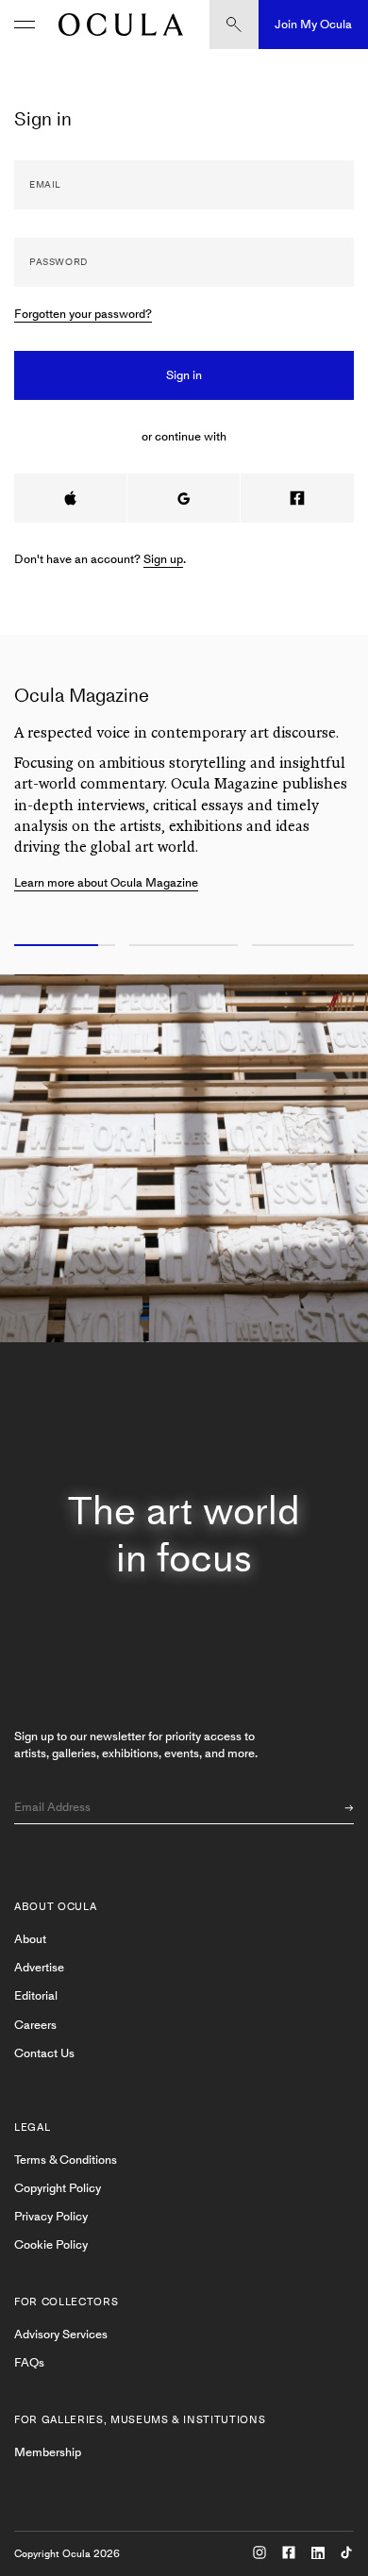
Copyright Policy (58, 2188)
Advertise (39, 1967)
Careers (35, 2025)
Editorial (36, 1995)
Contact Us (44, 2053)
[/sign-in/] (116, 25)
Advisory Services (61, 2334)
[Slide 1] (61, 946)
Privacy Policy (51, 2216)
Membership (48, 2452)
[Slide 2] (184, 946)
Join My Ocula (313, 24)
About (30, 1939)
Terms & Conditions (66, 2160)
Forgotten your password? (83, 314)
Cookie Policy (51, 2244)
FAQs (29, 2362)
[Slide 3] (307, 946)
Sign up (163, 559)
